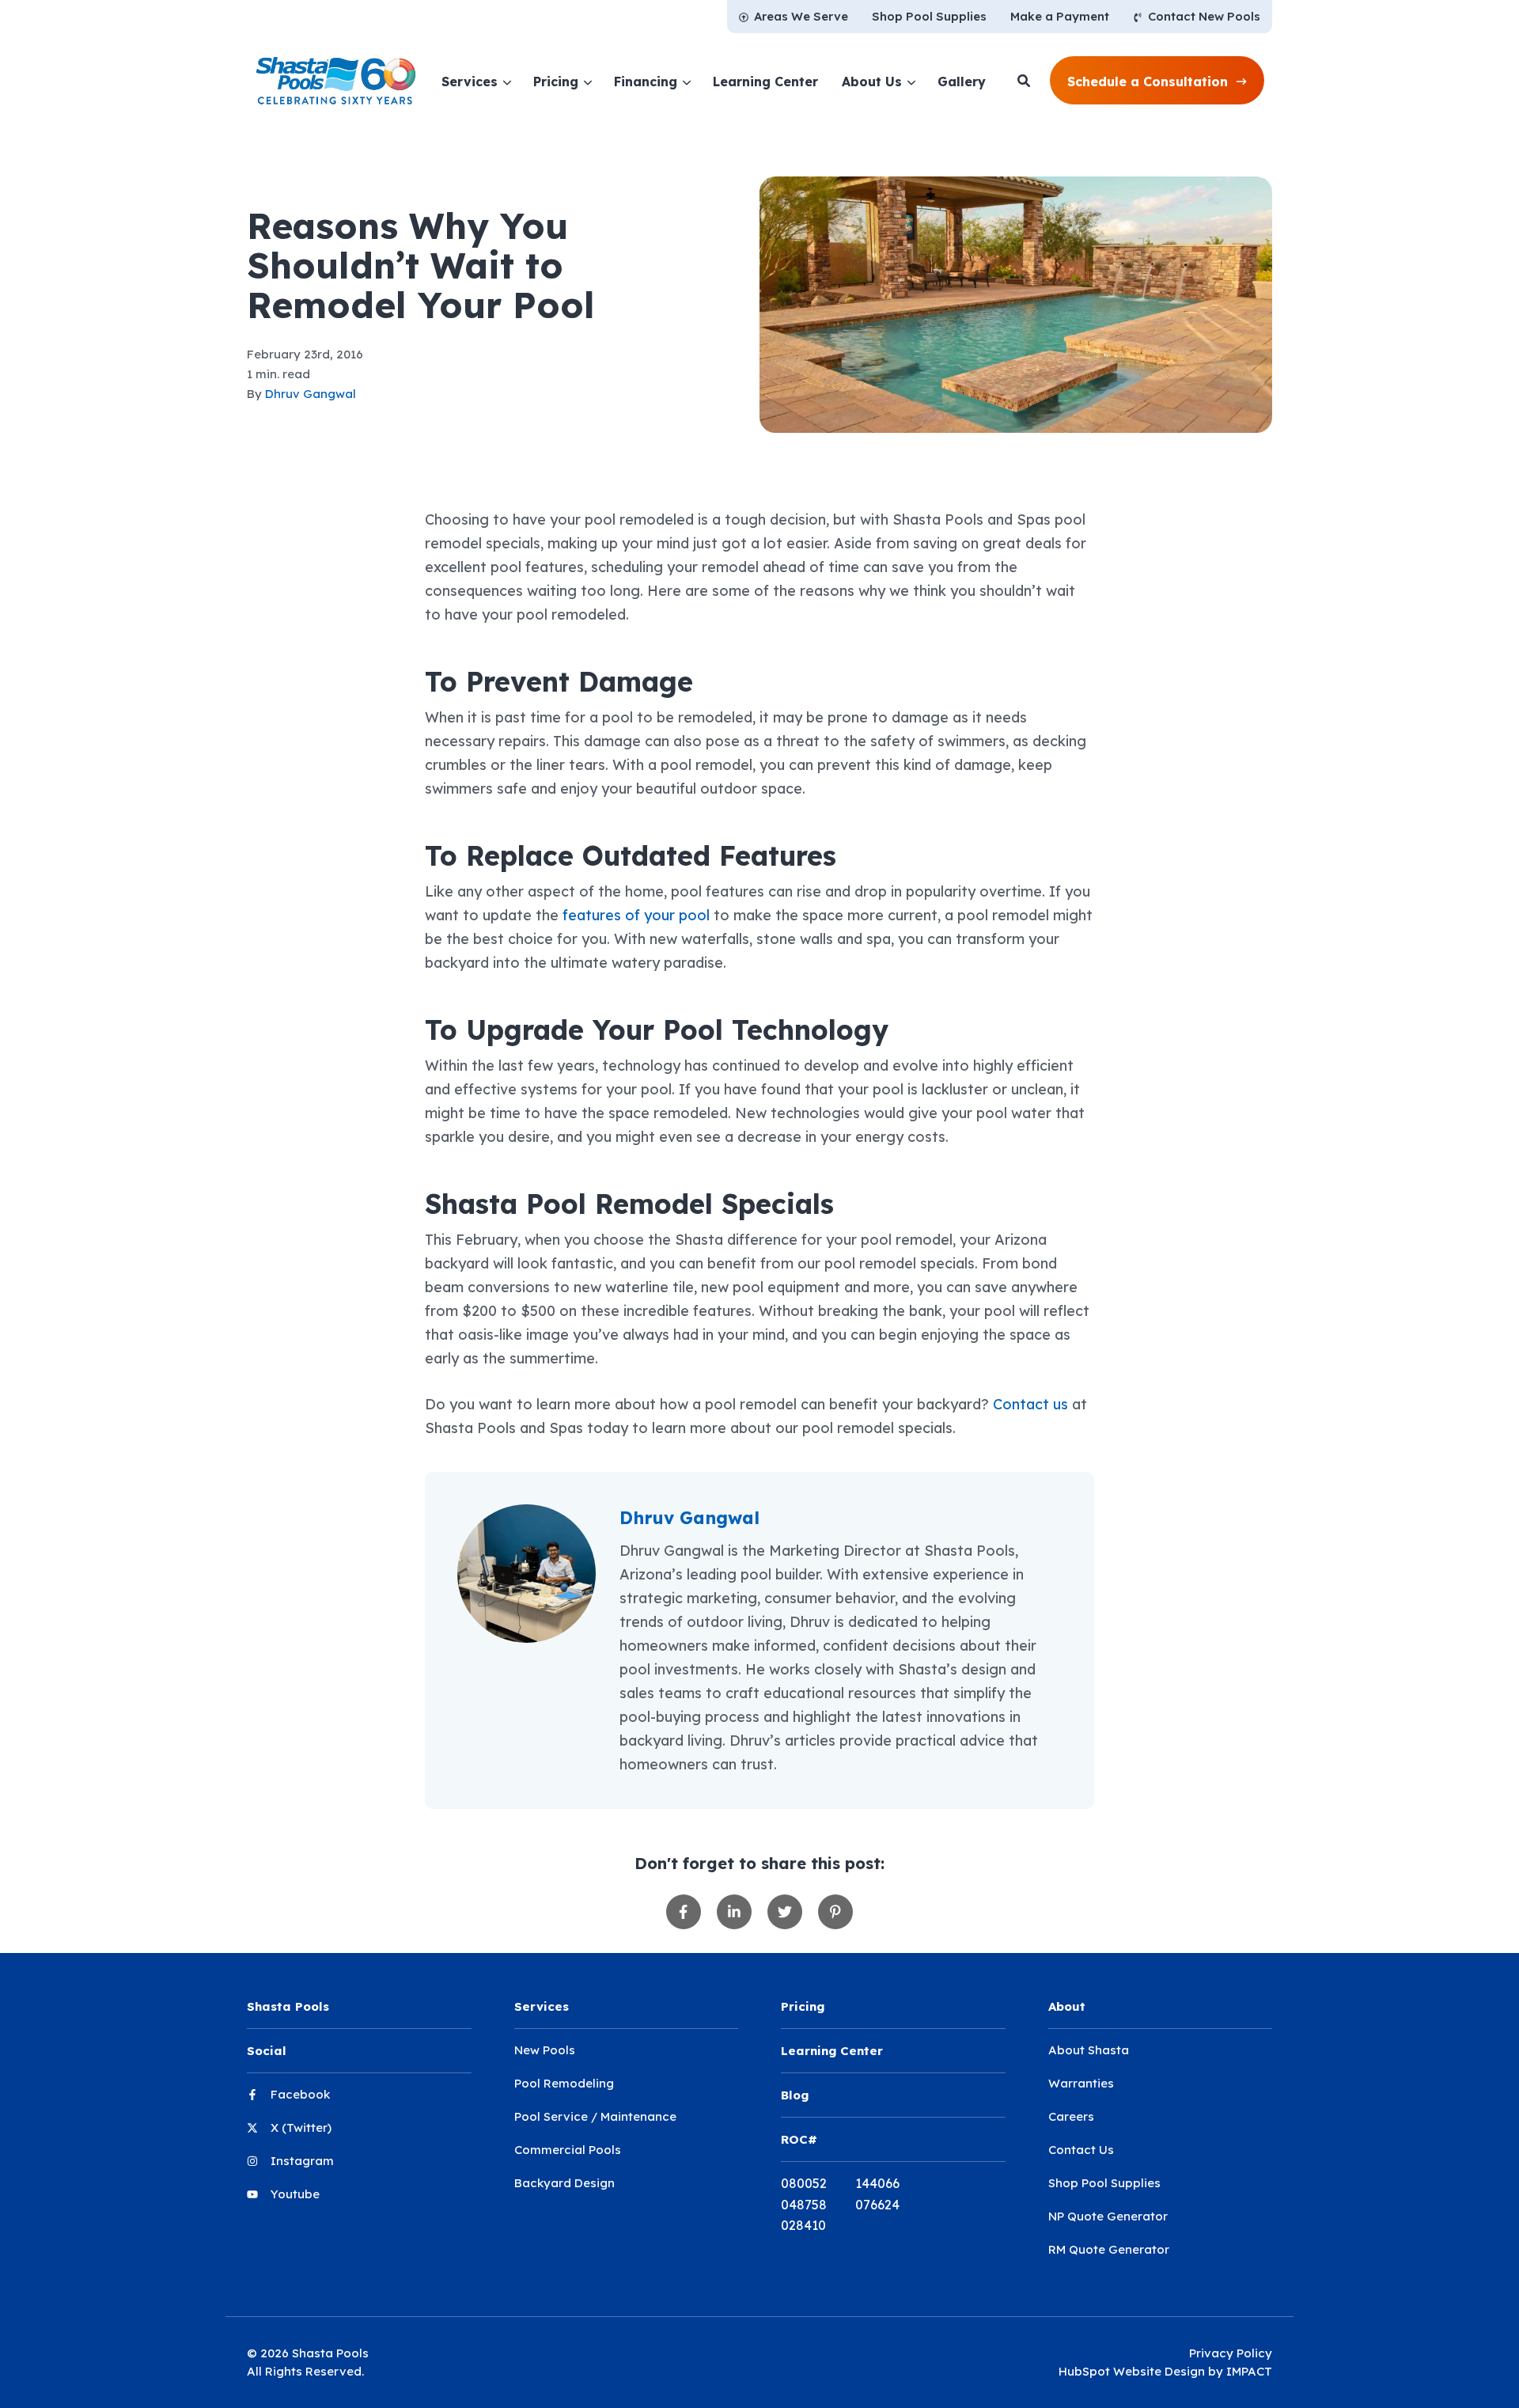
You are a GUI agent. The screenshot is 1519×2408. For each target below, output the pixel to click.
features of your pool (636, 915)
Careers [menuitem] (1071, 2116)
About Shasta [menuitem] (1089, 2050)
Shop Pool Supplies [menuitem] (1104, 2183)
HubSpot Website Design (1132, 2371)
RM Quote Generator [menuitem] (1109, 2249)
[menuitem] (794, 17)
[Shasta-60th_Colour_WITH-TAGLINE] (336, 81)
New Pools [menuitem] (545, 2050)
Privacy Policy (1231, 2353)
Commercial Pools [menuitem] (568, 2150)
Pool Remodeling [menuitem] (564, 2083)
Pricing (556, 82)
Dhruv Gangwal (311, 394)
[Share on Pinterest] (835, 1912)
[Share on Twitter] (785, 1912)
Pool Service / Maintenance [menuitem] (595, 2116)
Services (470, 82)
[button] (1157, 81)
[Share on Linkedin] (734, 1912)
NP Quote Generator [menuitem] (1108, 2216)
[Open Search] (1024, 81)
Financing (646, 82)
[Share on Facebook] (684, 1912)
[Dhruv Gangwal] (527, 1574)
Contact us (1030, 1404)
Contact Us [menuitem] (1081, 2150)
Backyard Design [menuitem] (564, 2183)
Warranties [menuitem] (1081, 2083)
